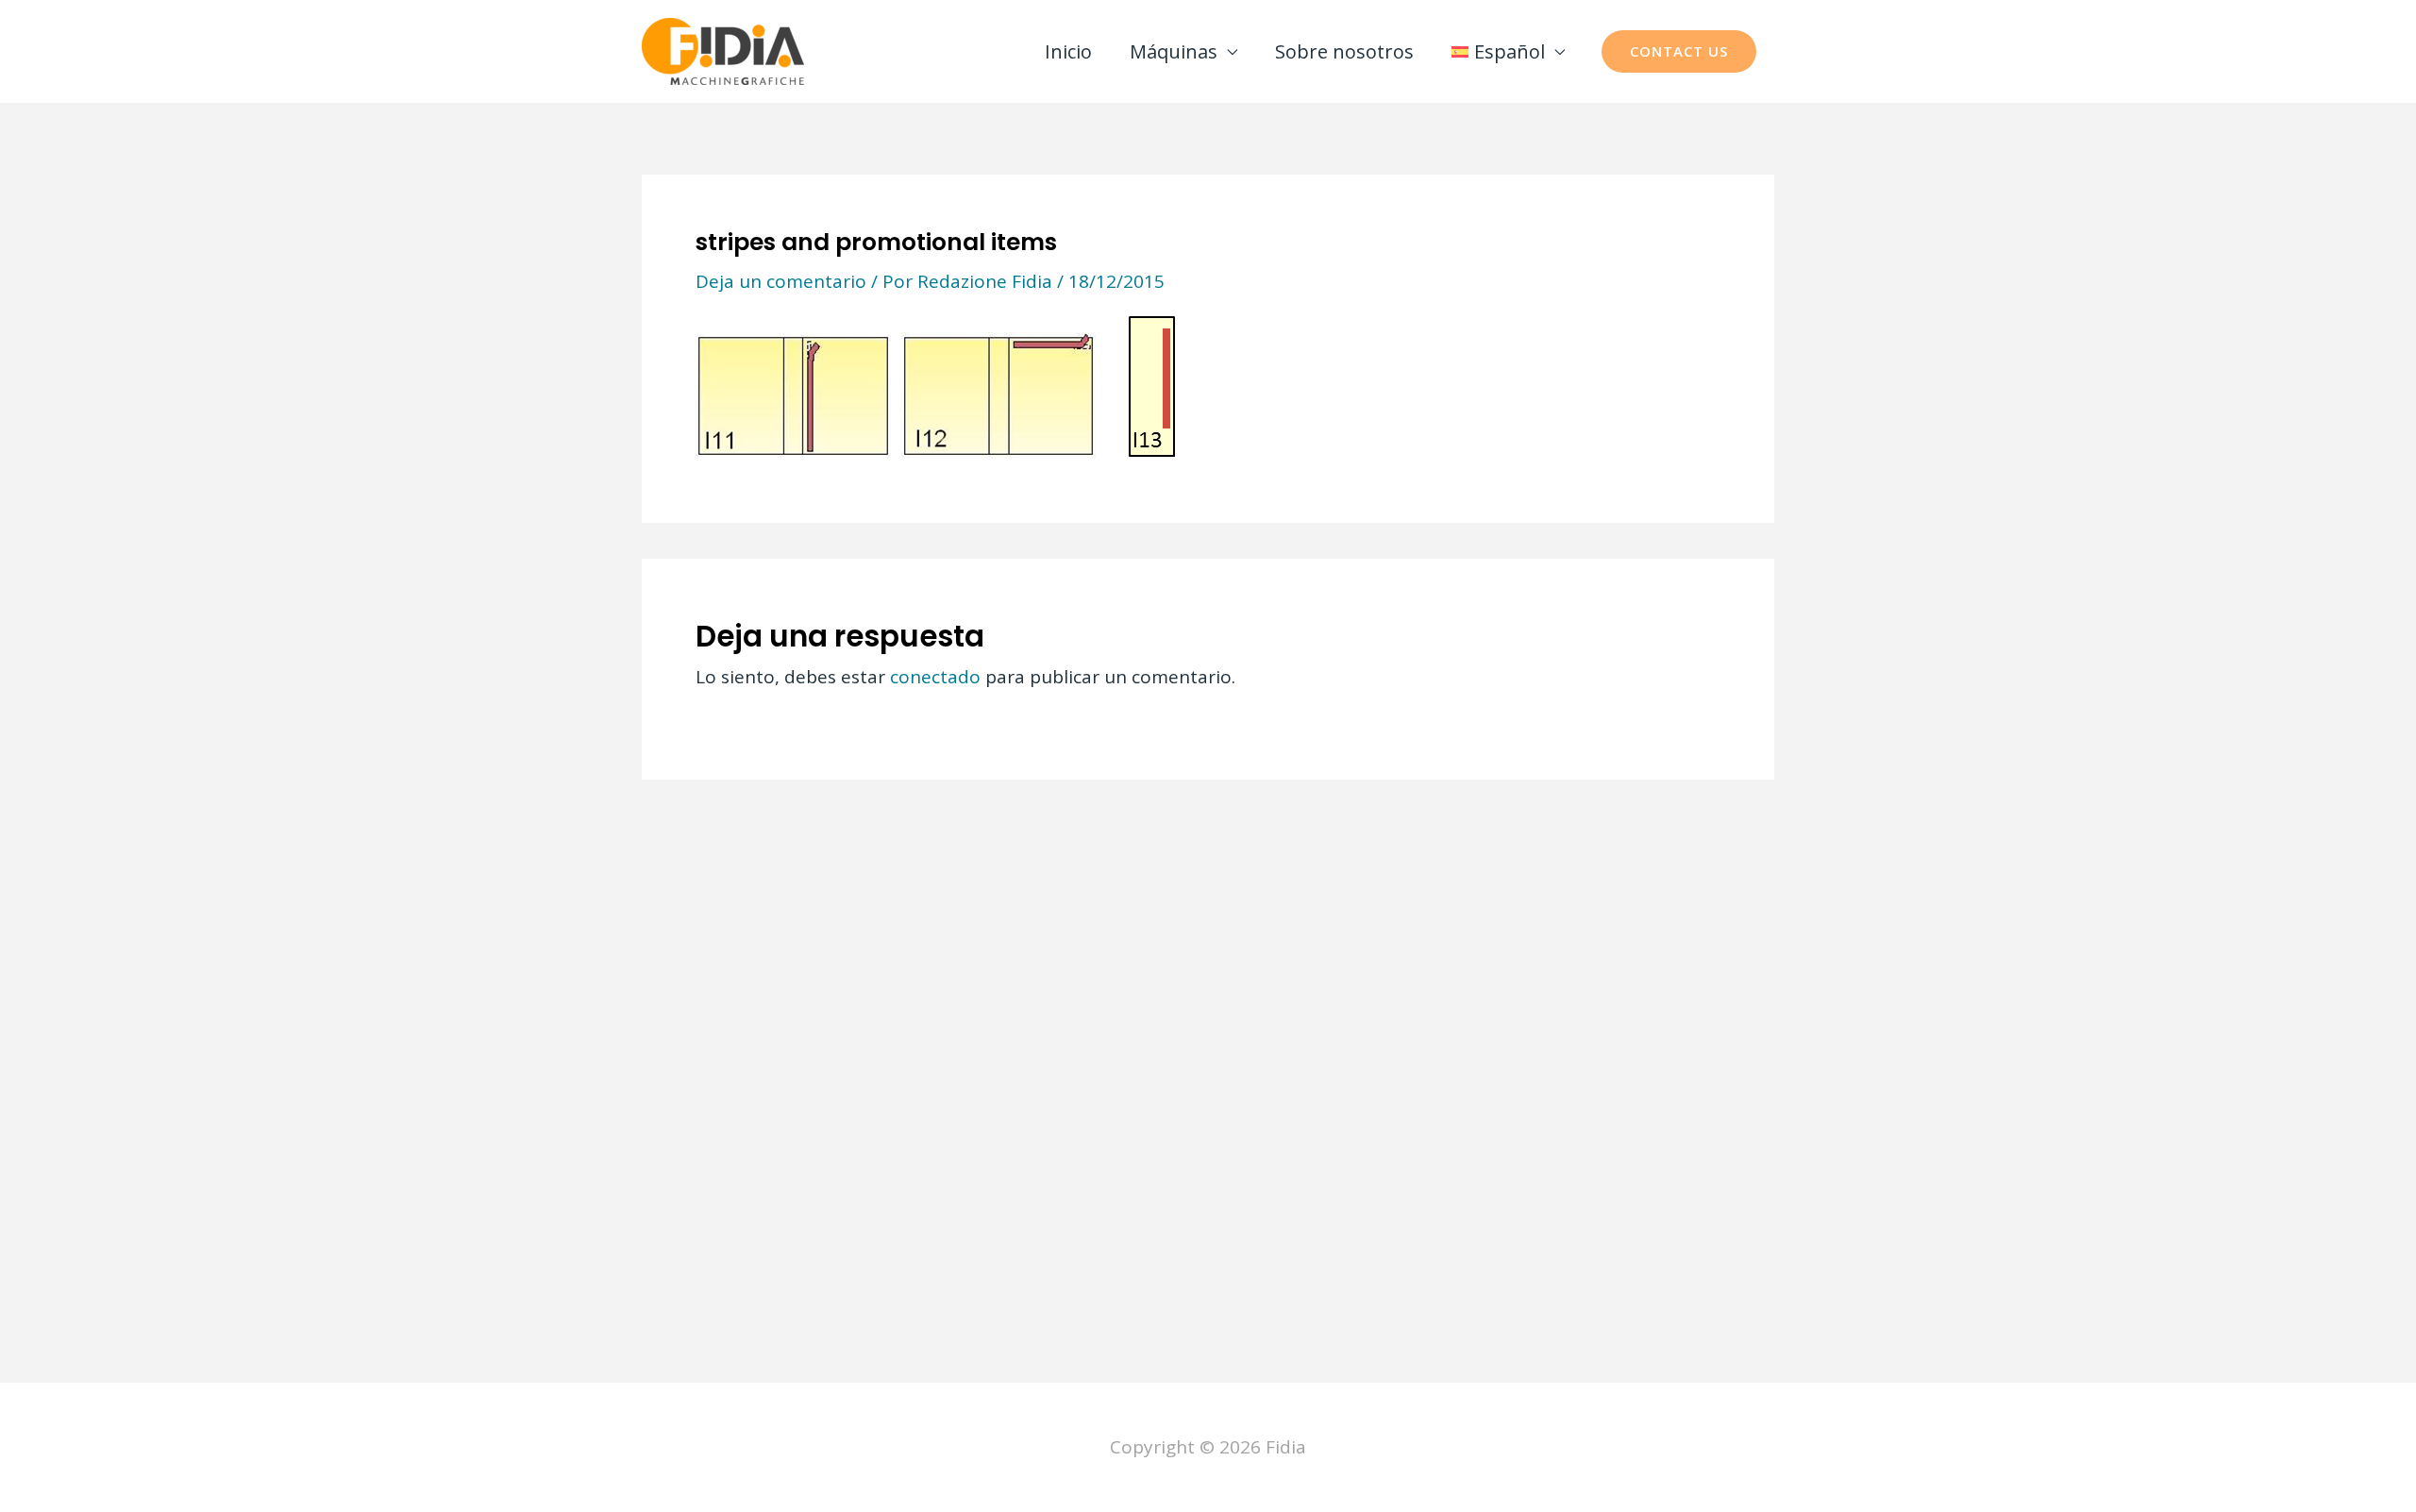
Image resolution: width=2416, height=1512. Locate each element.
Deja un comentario (781, 281)
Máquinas (1174, 51)
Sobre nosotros (1344, 51)
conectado (935, 677)
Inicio (1068, 51)
